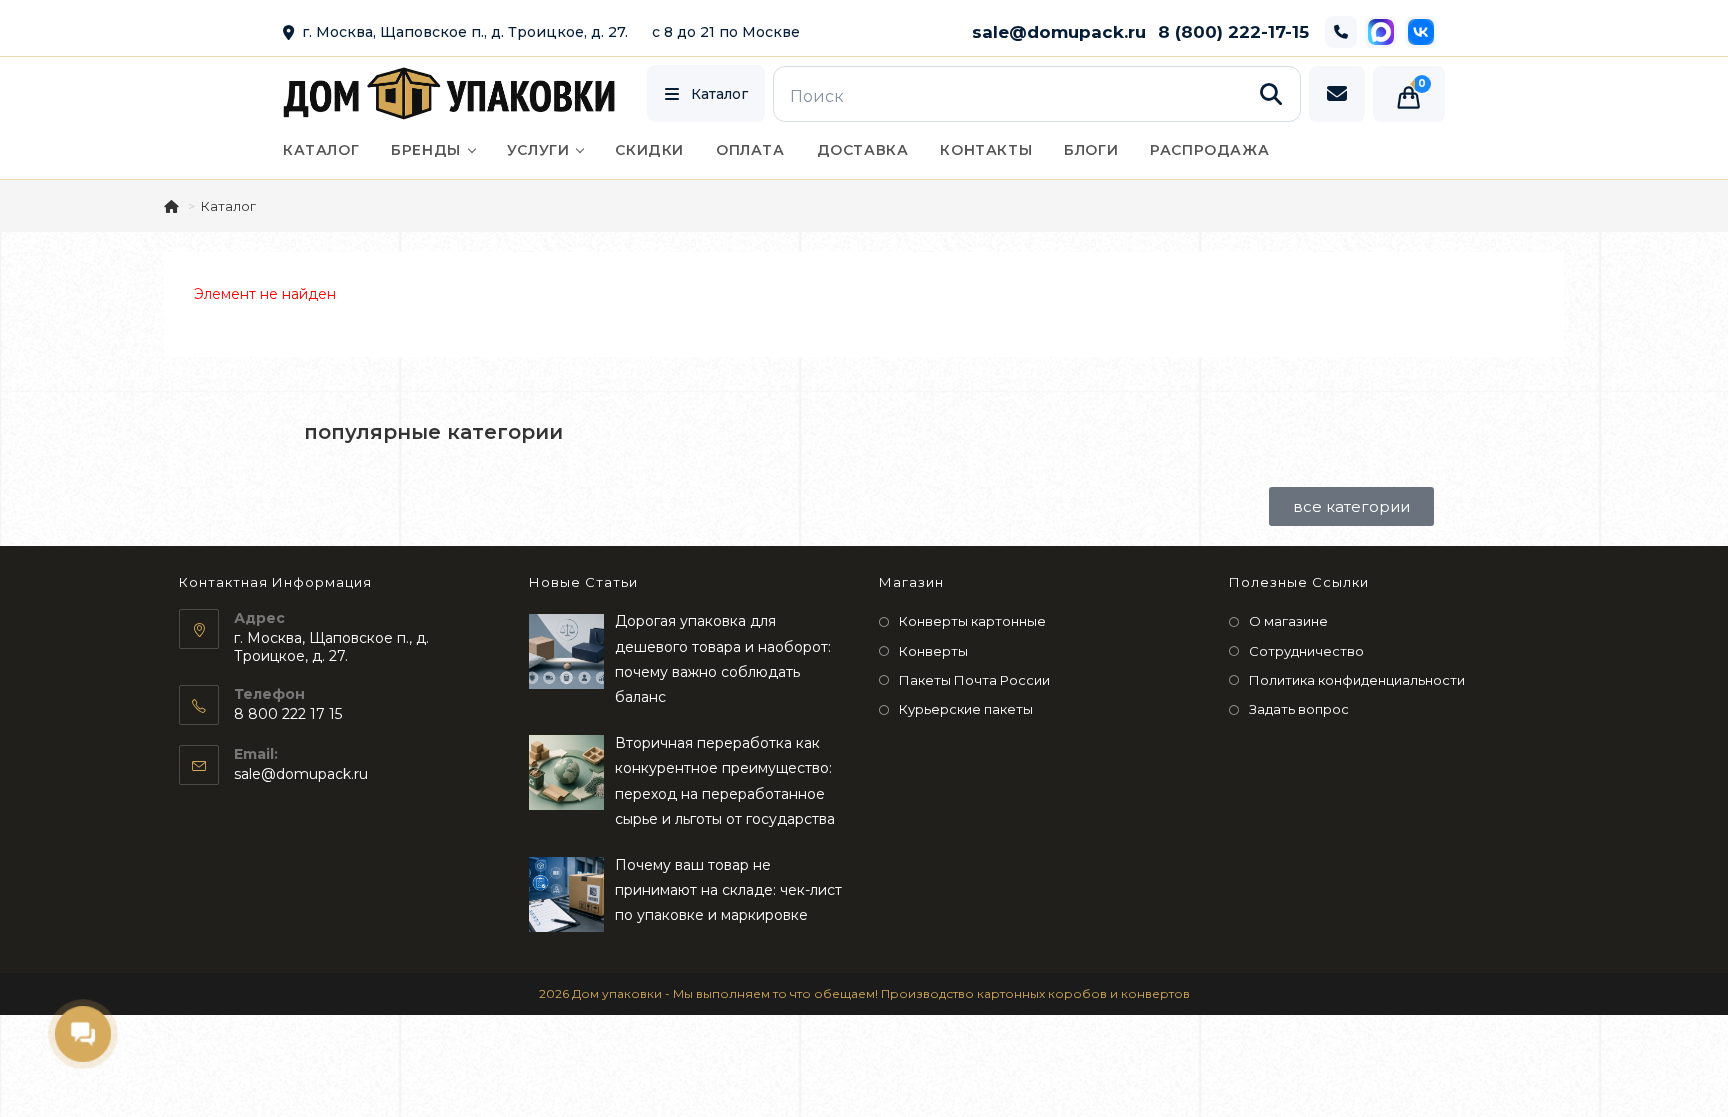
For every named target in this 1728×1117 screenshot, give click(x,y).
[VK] (1421, 32)
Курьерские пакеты (966, 709)
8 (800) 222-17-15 (1233, 32)
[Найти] (1271, 94)
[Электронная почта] (1337, 94)
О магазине (1288, 621)
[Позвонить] (1341, 32)
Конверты (933, 651)
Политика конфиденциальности (1357, 680)
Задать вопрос (1299, 709)
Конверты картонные (972, 621)
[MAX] (1381, 32)
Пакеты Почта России (974, 680)
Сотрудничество (1306, 651)
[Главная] (173, 206)
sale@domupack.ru (1059, 32)
